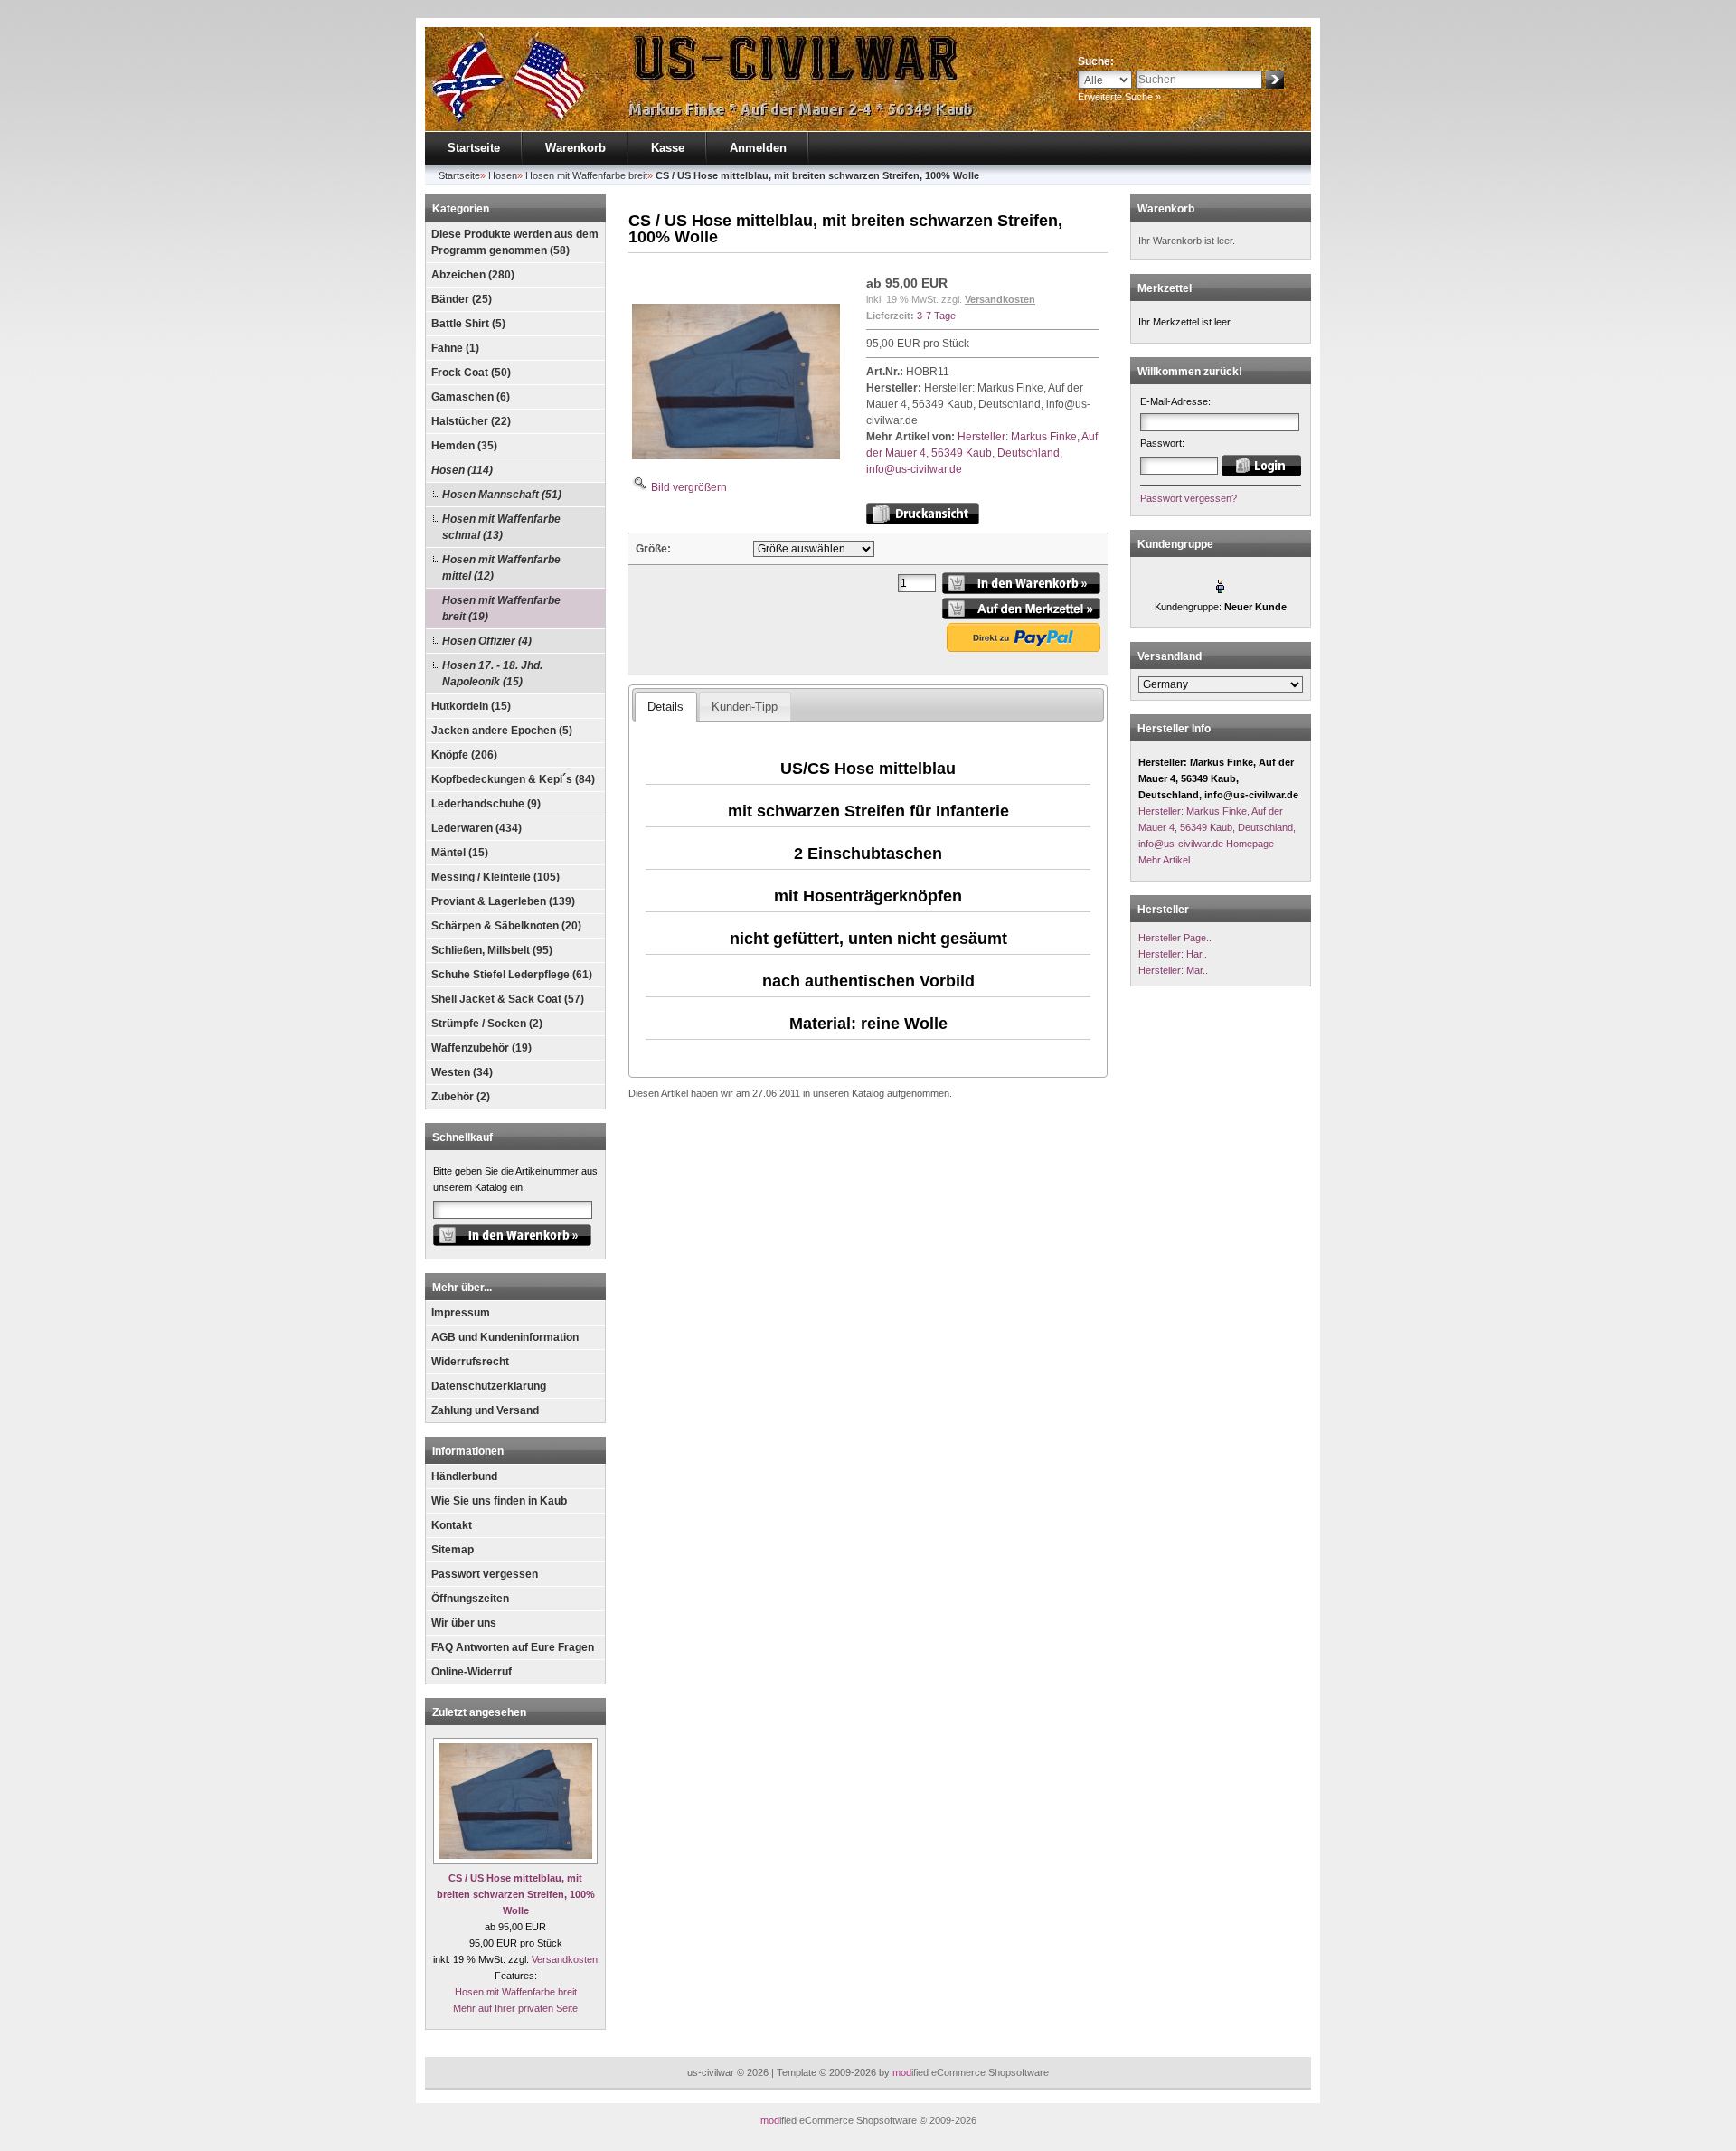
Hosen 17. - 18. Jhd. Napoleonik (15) (492, 674)
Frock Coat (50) (471, 373)
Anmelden (758, 148)
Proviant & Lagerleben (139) (503, 901)
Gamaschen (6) (471, 397)
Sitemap (453, 1550)
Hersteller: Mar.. (1173, 970)
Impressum (461, 1313)
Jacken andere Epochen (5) (502, 731)
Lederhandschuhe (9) (486, 804)
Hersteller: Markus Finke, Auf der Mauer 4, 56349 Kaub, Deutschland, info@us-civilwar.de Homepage (1217, 827)
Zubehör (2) (461, 1097)
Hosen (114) (462, 470)
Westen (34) (462, 1072)
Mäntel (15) (460, 853)
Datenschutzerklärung (489, 1386)
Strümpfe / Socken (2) (487, 1024)
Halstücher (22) (471, 421)
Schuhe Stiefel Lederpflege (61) (512, 975)
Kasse (668, 148)
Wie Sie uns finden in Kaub (499, 1501)
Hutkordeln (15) (471, 706)
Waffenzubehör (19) (481, 1048)
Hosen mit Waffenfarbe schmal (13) (501, 527)
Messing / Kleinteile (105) (495, 877)
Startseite (474, 148)
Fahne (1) (455, 348)
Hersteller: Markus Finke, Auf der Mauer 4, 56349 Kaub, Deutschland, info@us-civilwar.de (982, 453)
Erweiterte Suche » (1119, 97)
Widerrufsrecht (470, 1362)
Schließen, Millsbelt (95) (492, 950)
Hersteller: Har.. (1173, 954)
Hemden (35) (464, 446)
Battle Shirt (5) (468, 324)
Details (665, 707)
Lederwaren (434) (476, 828)
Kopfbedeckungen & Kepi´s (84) (513, 779)
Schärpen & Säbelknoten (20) (506, 926)
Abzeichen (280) (473, 275)
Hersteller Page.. (1175, 938)
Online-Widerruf (472, 1672)
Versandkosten (565, 1959)
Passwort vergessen (485, 1574)
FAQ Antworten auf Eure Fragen (513, 1647)
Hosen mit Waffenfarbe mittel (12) (501, 568)
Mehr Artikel (1164, 860)
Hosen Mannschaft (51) (502, 495)
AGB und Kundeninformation (505, 1337)
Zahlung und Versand (485, 1410)
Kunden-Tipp (745, 707)
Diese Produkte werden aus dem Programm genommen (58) (515, 242)
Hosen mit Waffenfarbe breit (516, 1992)
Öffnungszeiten (470, 1599)
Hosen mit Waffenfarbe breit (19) (501, 609)
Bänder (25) (462, 299)
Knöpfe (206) (464, 755)
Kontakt (452, 1525)
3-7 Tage (936, 316)
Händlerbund (464, 1476)
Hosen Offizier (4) (487, 641)
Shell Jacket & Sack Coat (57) (508, 999)
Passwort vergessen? (1189, 498)
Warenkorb (576, 148)
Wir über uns (464, 1623)
